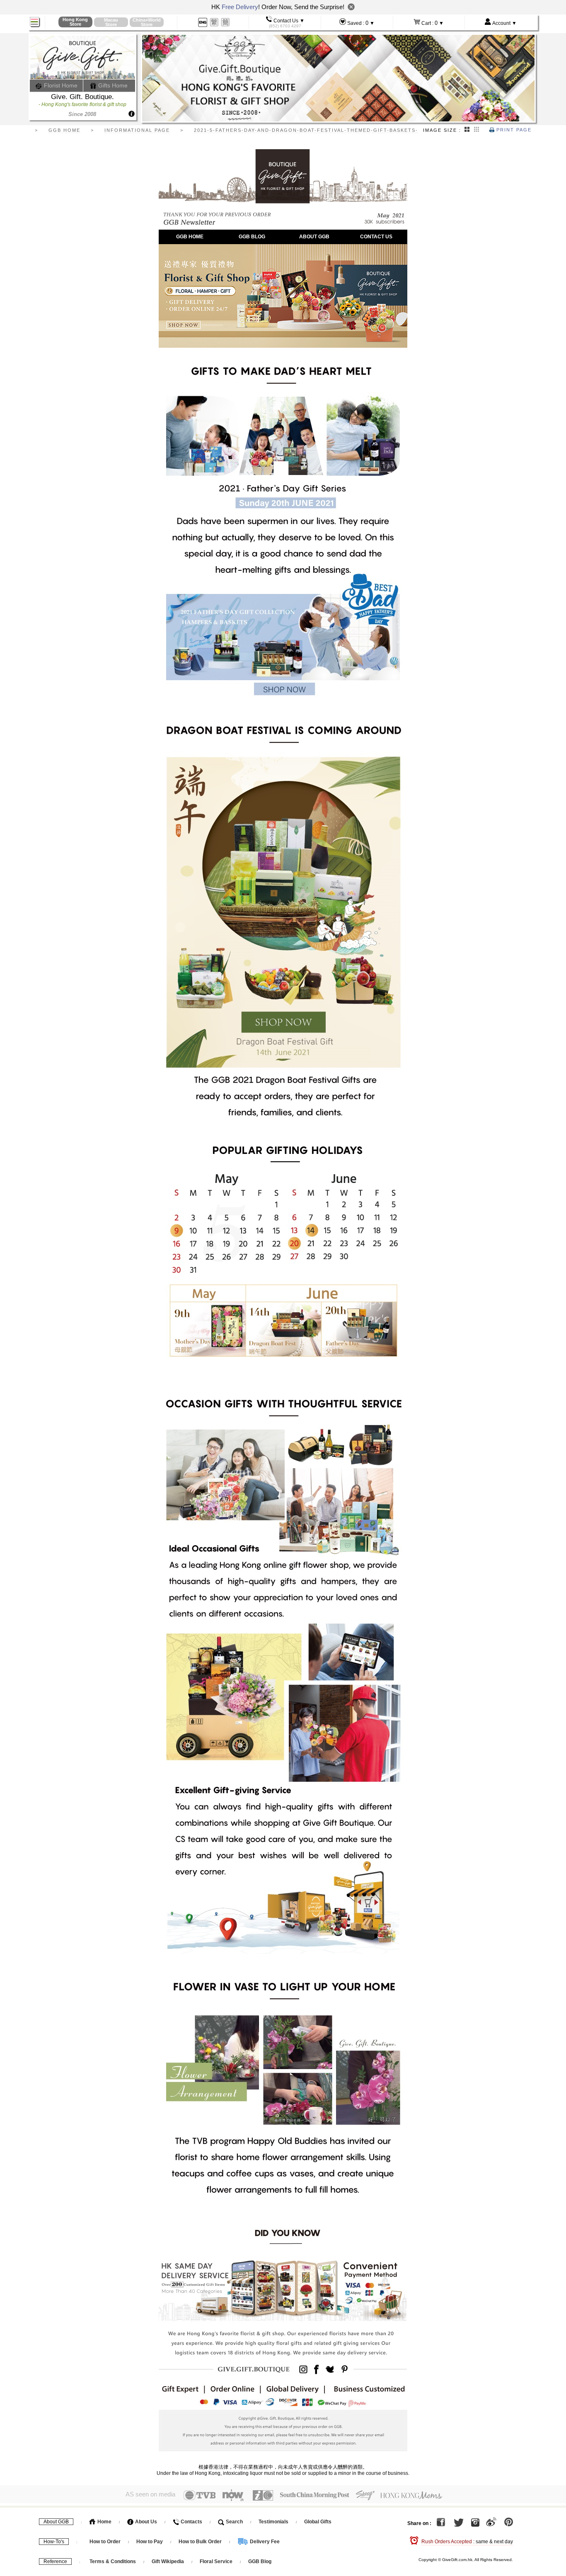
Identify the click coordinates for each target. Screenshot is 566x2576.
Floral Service (216, 2561)
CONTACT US (376, 237)
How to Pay (150, 2542)
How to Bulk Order (201, 2542)
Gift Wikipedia (168, 2561)
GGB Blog (260, 2561)
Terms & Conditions (113, 2561)
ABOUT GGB (314, 237)
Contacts (191, 2522)
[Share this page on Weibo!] (491, 2523)
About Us (145, 2522)
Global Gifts (318, 2522)
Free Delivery (240, 7)
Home (104, 2522)
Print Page (513, 130)
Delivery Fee (264, 2542)
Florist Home (60, 85)
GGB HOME (190, 237)
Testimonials (273, 2522)
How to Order (105, 2542)
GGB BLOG (252, 237)
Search (234, 2522)
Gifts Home (112, 85)
